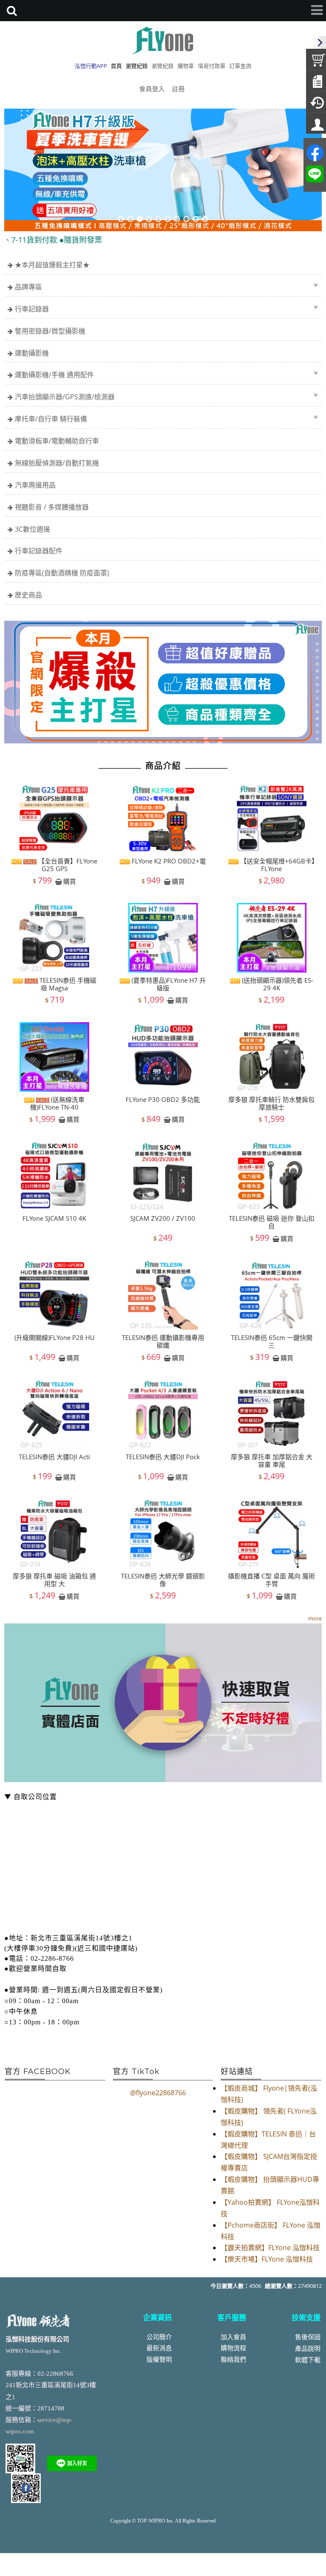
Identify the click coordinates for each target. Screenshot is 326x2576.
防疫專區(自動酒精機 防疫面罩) (62, 573)
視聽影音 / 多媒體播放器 (52, 507)
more (315, 1618)
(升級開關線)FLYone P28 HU (55, 1337)
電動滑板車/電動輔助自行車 (57, 441)
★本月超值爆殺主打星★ (52, 265)
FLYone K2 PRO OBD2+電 (168, 861)
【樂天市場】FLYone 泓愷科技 (267, 2259)
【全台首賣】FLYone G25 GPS (67, 865)
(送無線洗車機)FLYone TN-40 (57, 1103)
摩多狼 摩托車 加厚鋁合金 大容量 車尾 (272, 1460)
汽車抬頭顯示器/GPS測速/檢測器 (65, 397)
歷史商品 (28, 595)
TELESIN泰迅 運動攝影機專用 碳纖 (163, 1341)
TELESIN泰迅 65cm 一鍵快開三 (272, 1341)
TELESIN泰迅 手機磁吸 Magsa (67, 984)
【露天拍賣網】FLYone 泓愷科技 (270, 2248)
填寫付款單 (212, 66)
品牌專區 (28, 287)
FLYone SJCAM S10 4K (54, 1218)
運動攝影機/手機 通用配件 (54, 375)
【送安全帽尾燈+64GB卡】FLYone (277, 865)
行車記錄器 (32, 309)
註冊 (178, 89)
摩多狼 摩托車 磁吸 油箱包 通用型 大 (54, 1580)
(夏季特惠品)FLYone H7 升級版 (168, 984)
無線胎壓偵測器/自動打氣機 (57, 463)
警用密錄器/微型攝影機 (50, 331)
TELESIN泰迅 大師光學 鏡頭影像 (163, 1580)
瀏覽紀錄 (163, 66)
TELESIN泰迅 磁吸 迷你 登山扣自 (272, 1222)
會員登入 (152, 89)
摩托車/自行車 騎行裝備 (51, 419)
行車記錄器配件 (39, 551)
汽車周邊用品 (35, 485)
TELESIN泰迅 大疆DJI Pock (163, 1457)
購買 (70, 881)
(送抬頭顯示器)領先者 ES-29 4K (277, 984)
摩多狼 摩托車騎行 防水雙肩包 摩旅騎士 (271, 1103)
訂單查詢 (240, 66)
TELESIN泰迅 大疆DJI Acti (54, 1457)
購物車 (186, 66)
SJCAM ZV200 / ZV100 (163, 1218)
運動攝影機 (32, 353)
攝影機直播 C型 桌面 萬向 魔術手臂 (271, 1580)
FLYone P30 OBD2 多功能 (163, 1099)
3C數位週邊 (32, 529)
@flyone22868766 (158, 2093)
